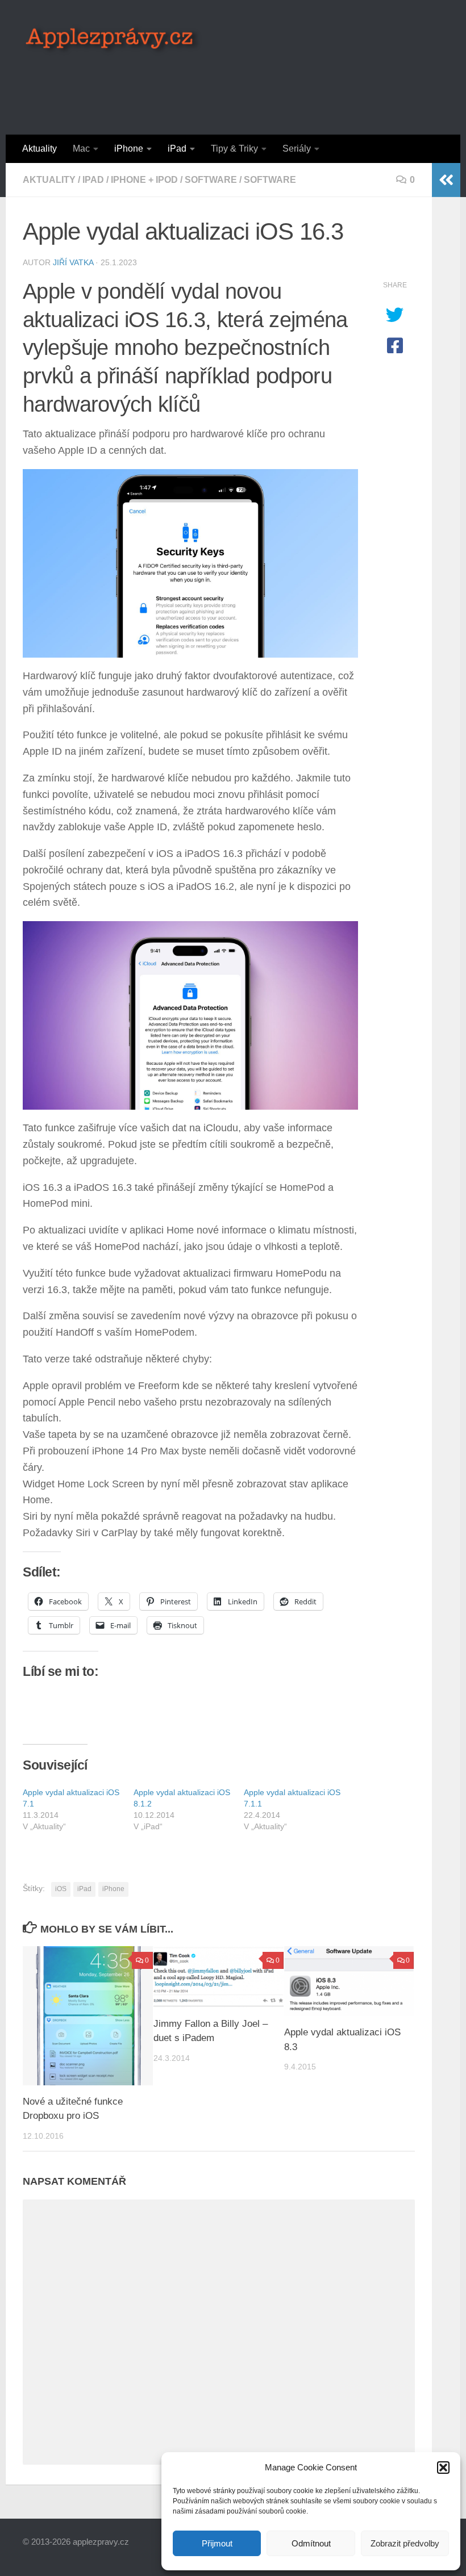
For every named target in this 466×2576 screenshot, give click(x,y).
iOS (61, 1889)
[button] (443, 2468)
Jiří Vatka (73, 262)
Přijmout (217, 2543)
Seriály (297, 149)
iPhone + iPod (144, 180)
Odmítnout (311, 2543)
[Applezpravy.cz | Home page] (113, 40)
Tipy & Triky (234, 149)
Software (211, 180)
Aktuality (39, 149)
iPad (177, 149)
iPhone (129, 149)
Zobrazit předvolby (405, 2543)
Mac (81, 149)
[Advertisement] (236, 88)
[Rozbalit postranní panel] (446, 180)
